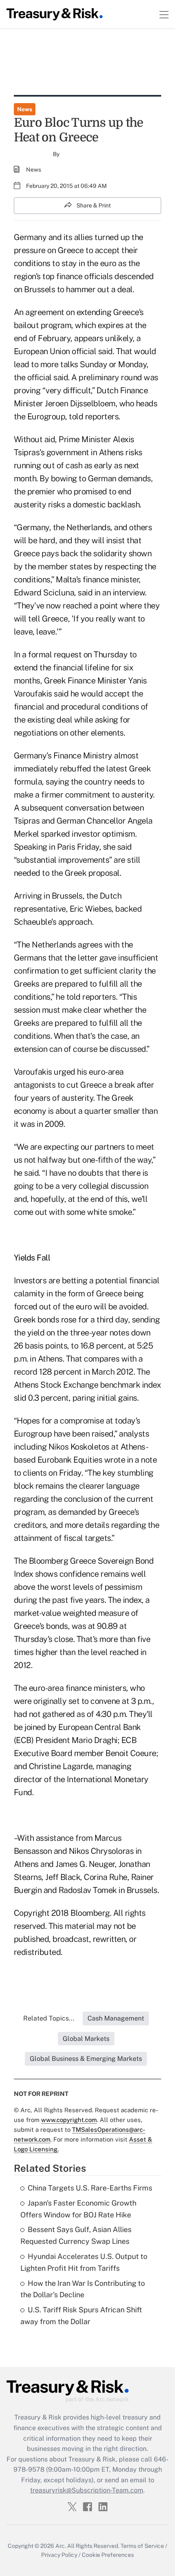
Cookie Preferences (108, 2555)
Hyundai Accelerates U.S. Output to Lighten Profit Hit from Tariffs (84, 2262)
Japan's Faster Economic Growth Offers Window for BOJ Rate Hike (78, 2209)
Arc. (61, 2546)
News (25, 109)
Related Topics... (49, 2018)
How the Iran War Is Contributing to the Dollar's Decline (83, 2289)
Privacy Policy (59, 2555)
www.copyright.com (69, 2120)
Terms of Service (142, 2546)
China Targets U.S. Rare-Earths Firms (90, 2188)
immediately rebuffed (52, 769)
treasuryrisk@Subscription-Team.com (87, 2490)
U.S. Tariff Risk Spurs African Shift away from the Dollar (81, 2316)
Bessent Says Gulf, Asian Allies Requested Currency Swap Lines (76, 2235)
